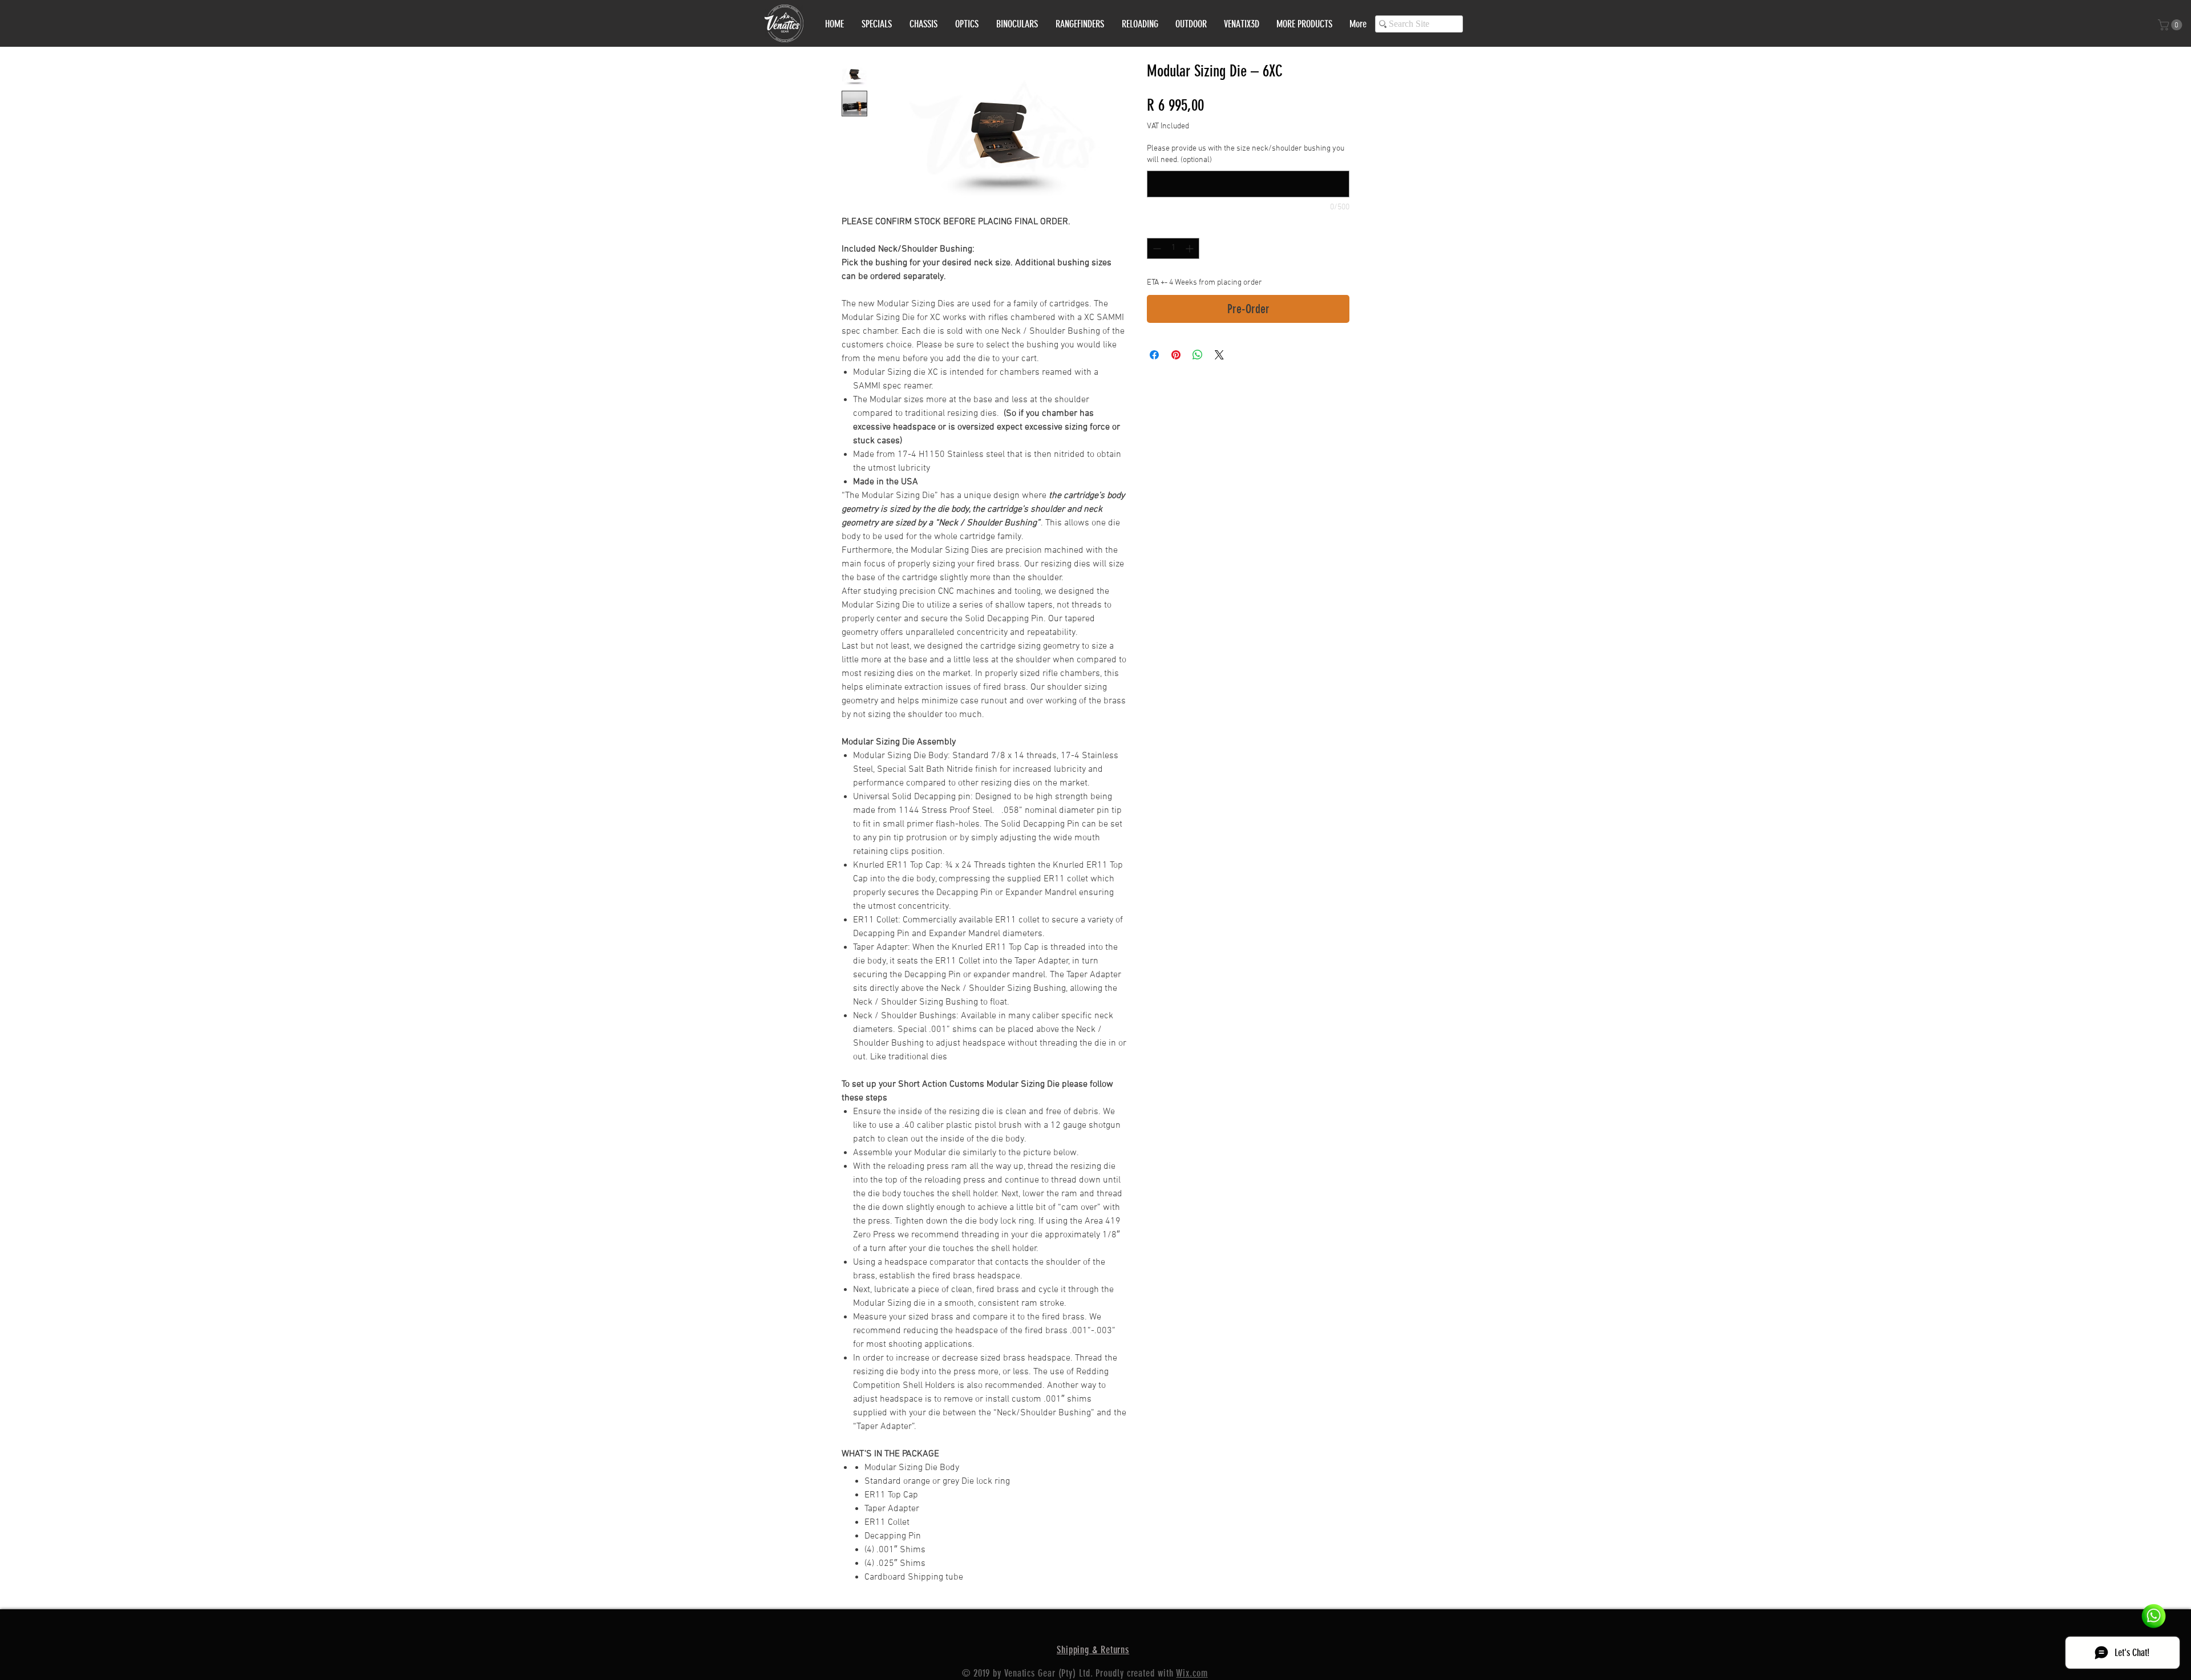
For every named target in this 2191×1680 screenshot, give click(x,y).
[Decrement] (1156, 248)
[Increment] (1191, 248)
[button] (2171, 25)
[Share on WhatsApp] (1198, 355)
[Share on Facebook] (1154, 355)
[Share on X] (1219, 355)
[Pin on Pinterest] (1176, 355)
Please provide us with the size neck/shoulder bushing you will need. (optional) (1246, 154)
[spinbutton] (1173, 248)
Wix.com (1192, 1673)
